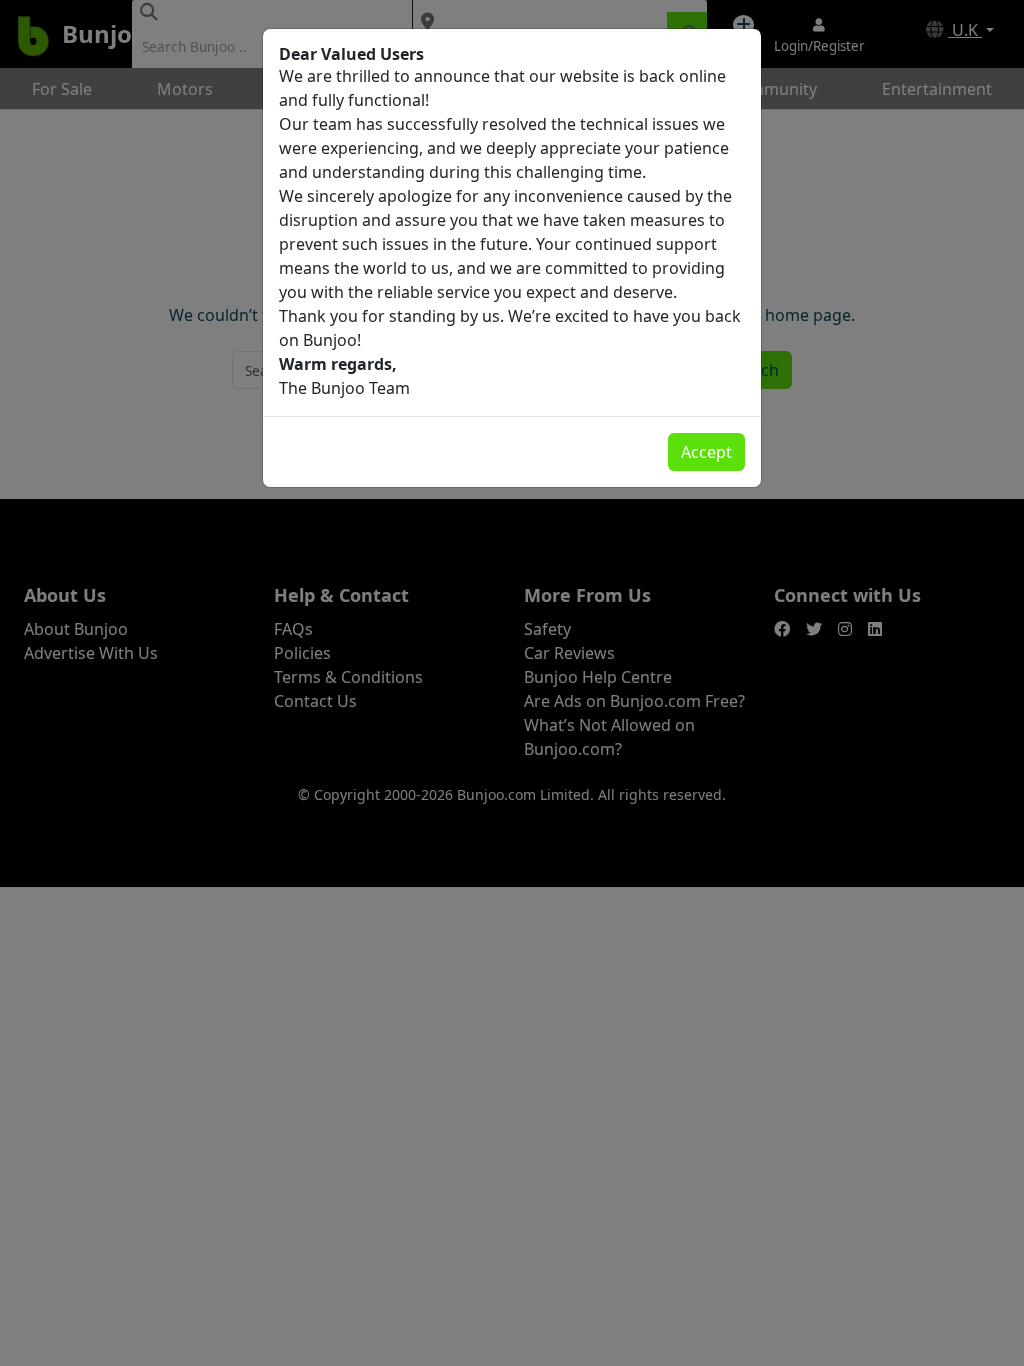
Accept (706, 452)
